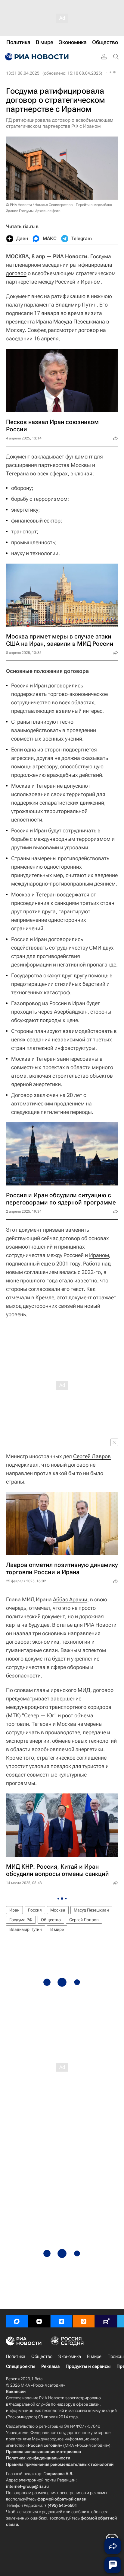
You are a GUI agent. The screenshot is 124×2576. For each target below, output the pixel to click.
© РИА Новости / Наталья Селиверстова (39, 205)
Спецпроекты (21, 2366)
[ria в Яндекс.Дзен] (39, 2321)
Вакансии (16, 2391)
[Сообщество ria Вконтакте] (61, 2321)
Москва (58, 1910)
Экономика (70, 2356)
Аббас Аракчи (70, 1599)
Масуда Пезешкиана (79, 322)
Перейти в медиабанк (94, 205)
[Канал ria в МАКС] (17, 2321)
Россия (35, 1910)
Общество (51, 1920)
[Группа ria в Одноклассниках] (84, 2321)
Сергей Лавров (92, 1456)
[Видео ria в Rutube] (106, 2321)
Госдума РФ (21, 1920)
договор (16, 273)
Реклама (50, 2366)
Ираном (99, 1255)
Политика (16, 2356)
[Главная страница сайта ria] (36, 57)
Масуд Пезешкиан (91, 1910)
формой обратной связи (62, 2499)
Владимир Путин (26, 1929)
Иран (14, 1910)
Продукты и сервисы (88, 2366)
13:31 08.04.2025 (23, 73)
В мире (57, 1929)
